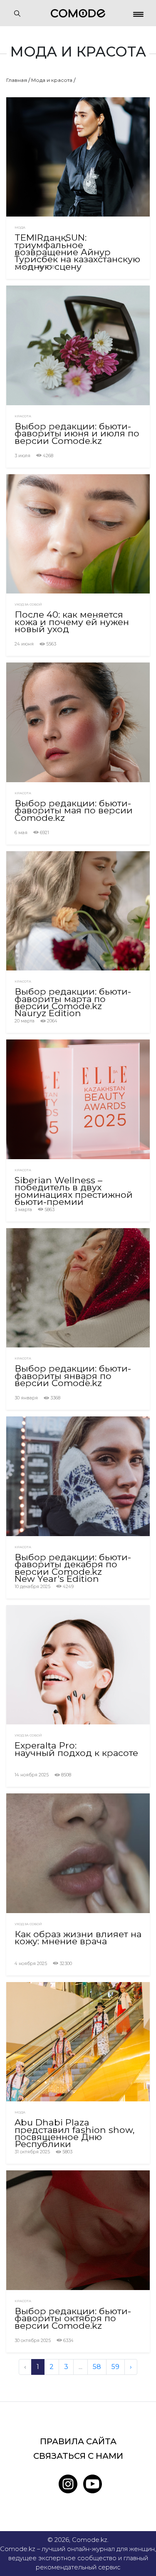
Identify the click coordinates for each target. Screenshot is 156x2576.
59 (115, 2367)
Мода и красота (52, 80)
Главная (17, 80)
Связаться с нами (78, 2456)
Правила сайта (78, 2441)
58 (97, 2367)
